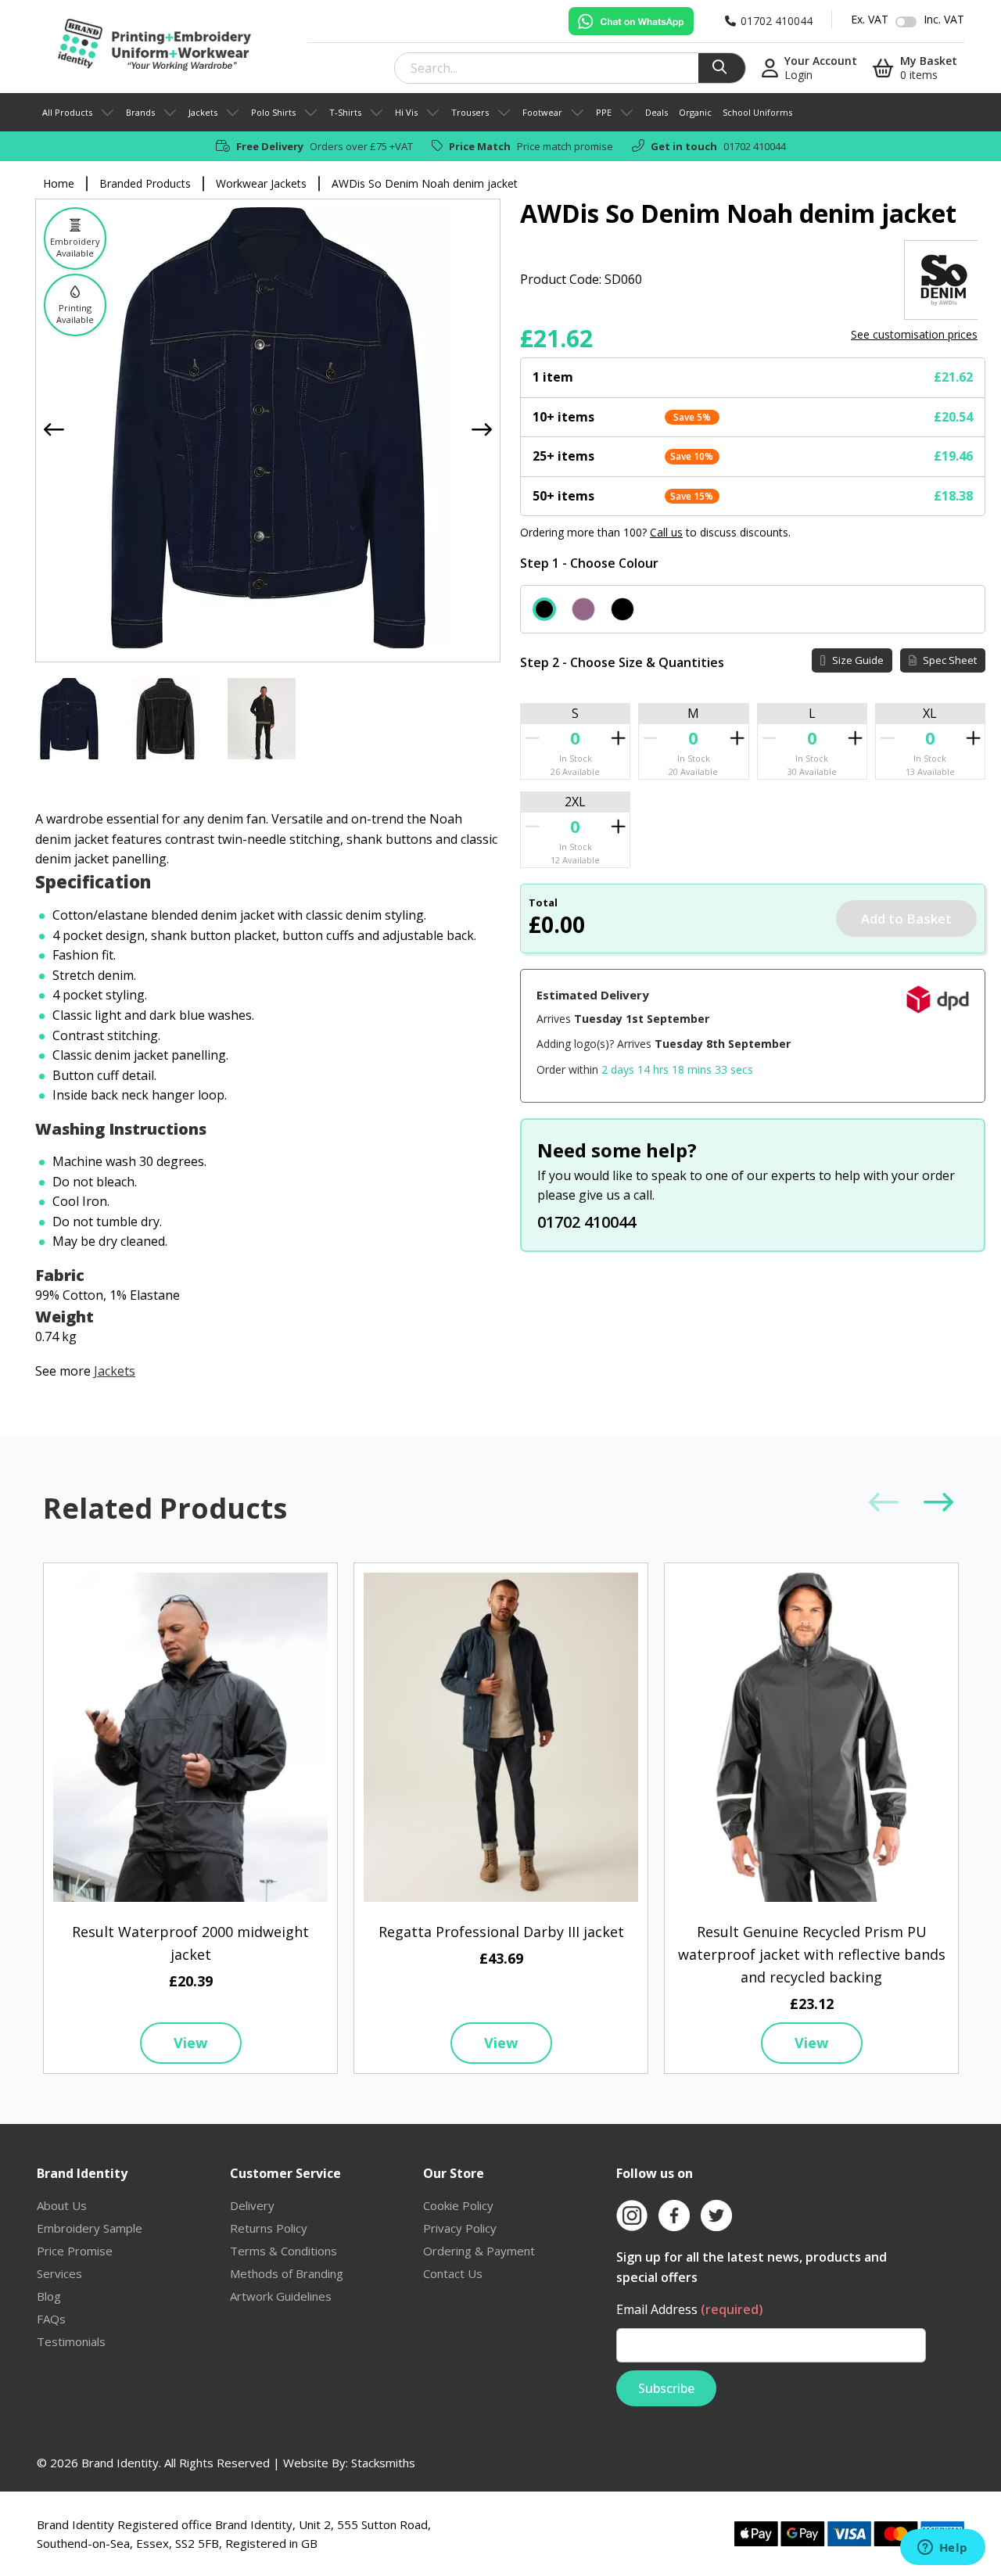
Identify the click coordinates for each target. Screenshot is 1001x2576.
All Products (67, 112)
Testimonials (71, 2341)
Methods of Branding (287, 2273)
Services (59, 2273)
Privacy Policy (460, 2228)
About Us (62, 2205)
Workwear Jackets (261, 183)
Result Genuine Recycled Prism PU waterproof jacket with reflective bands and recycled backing (812, 1954)
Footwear (542, 112)
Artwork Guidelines (281, 2296)
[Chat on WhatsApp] (631, 21)
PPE (604, 112)
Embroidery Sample (90, 2228)
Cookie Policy (458, 2205)
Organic (695, 112)
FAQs (51, 2319)
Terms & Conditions (283, 2251)
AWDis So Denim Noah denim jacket (425, 183)
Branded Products (145, 183)
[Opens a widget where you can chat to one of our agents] (942, 2549)
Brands (140, 112)
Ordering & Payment (479, 2251)
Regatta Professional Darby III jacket (501, 1932)
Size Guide (857, 660)
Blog (49, 2296)
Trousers (470, 112)
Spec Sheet (949, 660)
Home (59, 183)
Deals (657, 112)
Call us (666, 532)
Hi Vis (406, 112)
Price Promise (75, 2251)
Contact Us (453, 2273)
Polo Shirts (273, 112)
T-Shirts (345, 112)
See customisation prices (914, 334)
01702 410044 (755, 146)
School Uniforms (757, 112)
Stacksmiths (383, 2463)
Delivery (252, 2205)
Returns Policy (269, 2228)
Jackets (203, 112)
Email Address (690, 2309)
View (190, 2043)
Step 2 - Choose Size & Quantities (622, 662)
